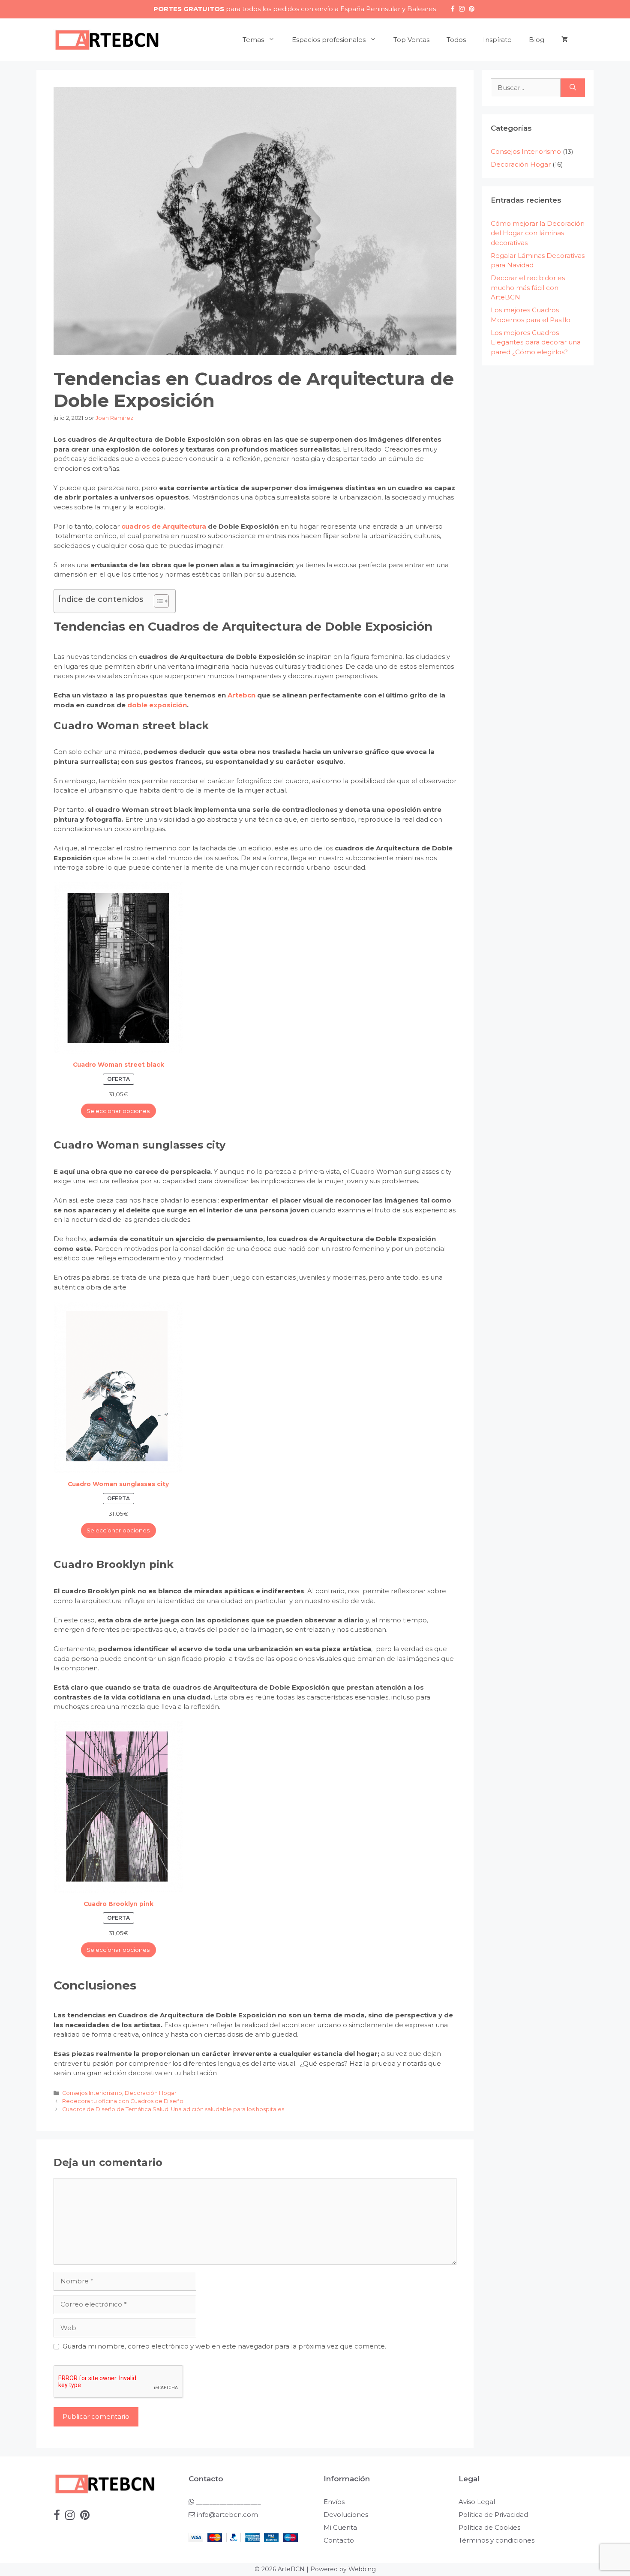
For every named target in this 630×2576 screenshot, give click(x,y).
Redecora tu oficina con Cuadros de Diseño (123, 2101)
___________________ (228, 2502)
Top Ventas (411, 40)
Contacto (339, 2540)
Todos (456, 40)
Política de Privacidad (493, 2515)
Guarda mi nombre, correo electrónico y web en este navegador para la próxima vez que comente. (224, 2346)
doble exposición (156, 705)
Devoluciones (346, 2515)
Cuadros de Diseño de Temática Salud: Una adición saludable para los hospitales (173, 2109)
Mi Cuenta (340, 2527)
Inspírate (497, 40)
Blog (537, 40)
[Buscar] (573, 88)
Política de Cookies (489, 2527)
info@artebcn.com (227, 2515)
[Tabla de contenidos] (161, 601)
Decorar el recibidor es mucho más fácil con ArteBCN (528, 287)
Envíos (334, 2502)
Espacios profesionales (329, 40)
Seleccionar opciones (118, 1111)
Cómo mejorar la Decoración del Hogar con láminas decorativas (538, 233)
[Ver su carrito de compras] (565, 40)
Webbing (362, 2569)
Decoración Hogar (151, 2093)
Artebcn (241, 695)
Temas (253, 40)
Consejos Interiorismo (92, 2093)
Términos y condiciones (496, 2540)
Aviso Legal (477, 2502)
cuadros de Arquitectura (164, 526)
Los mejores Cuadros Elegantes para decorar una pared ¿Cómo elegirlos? (536, 342)
